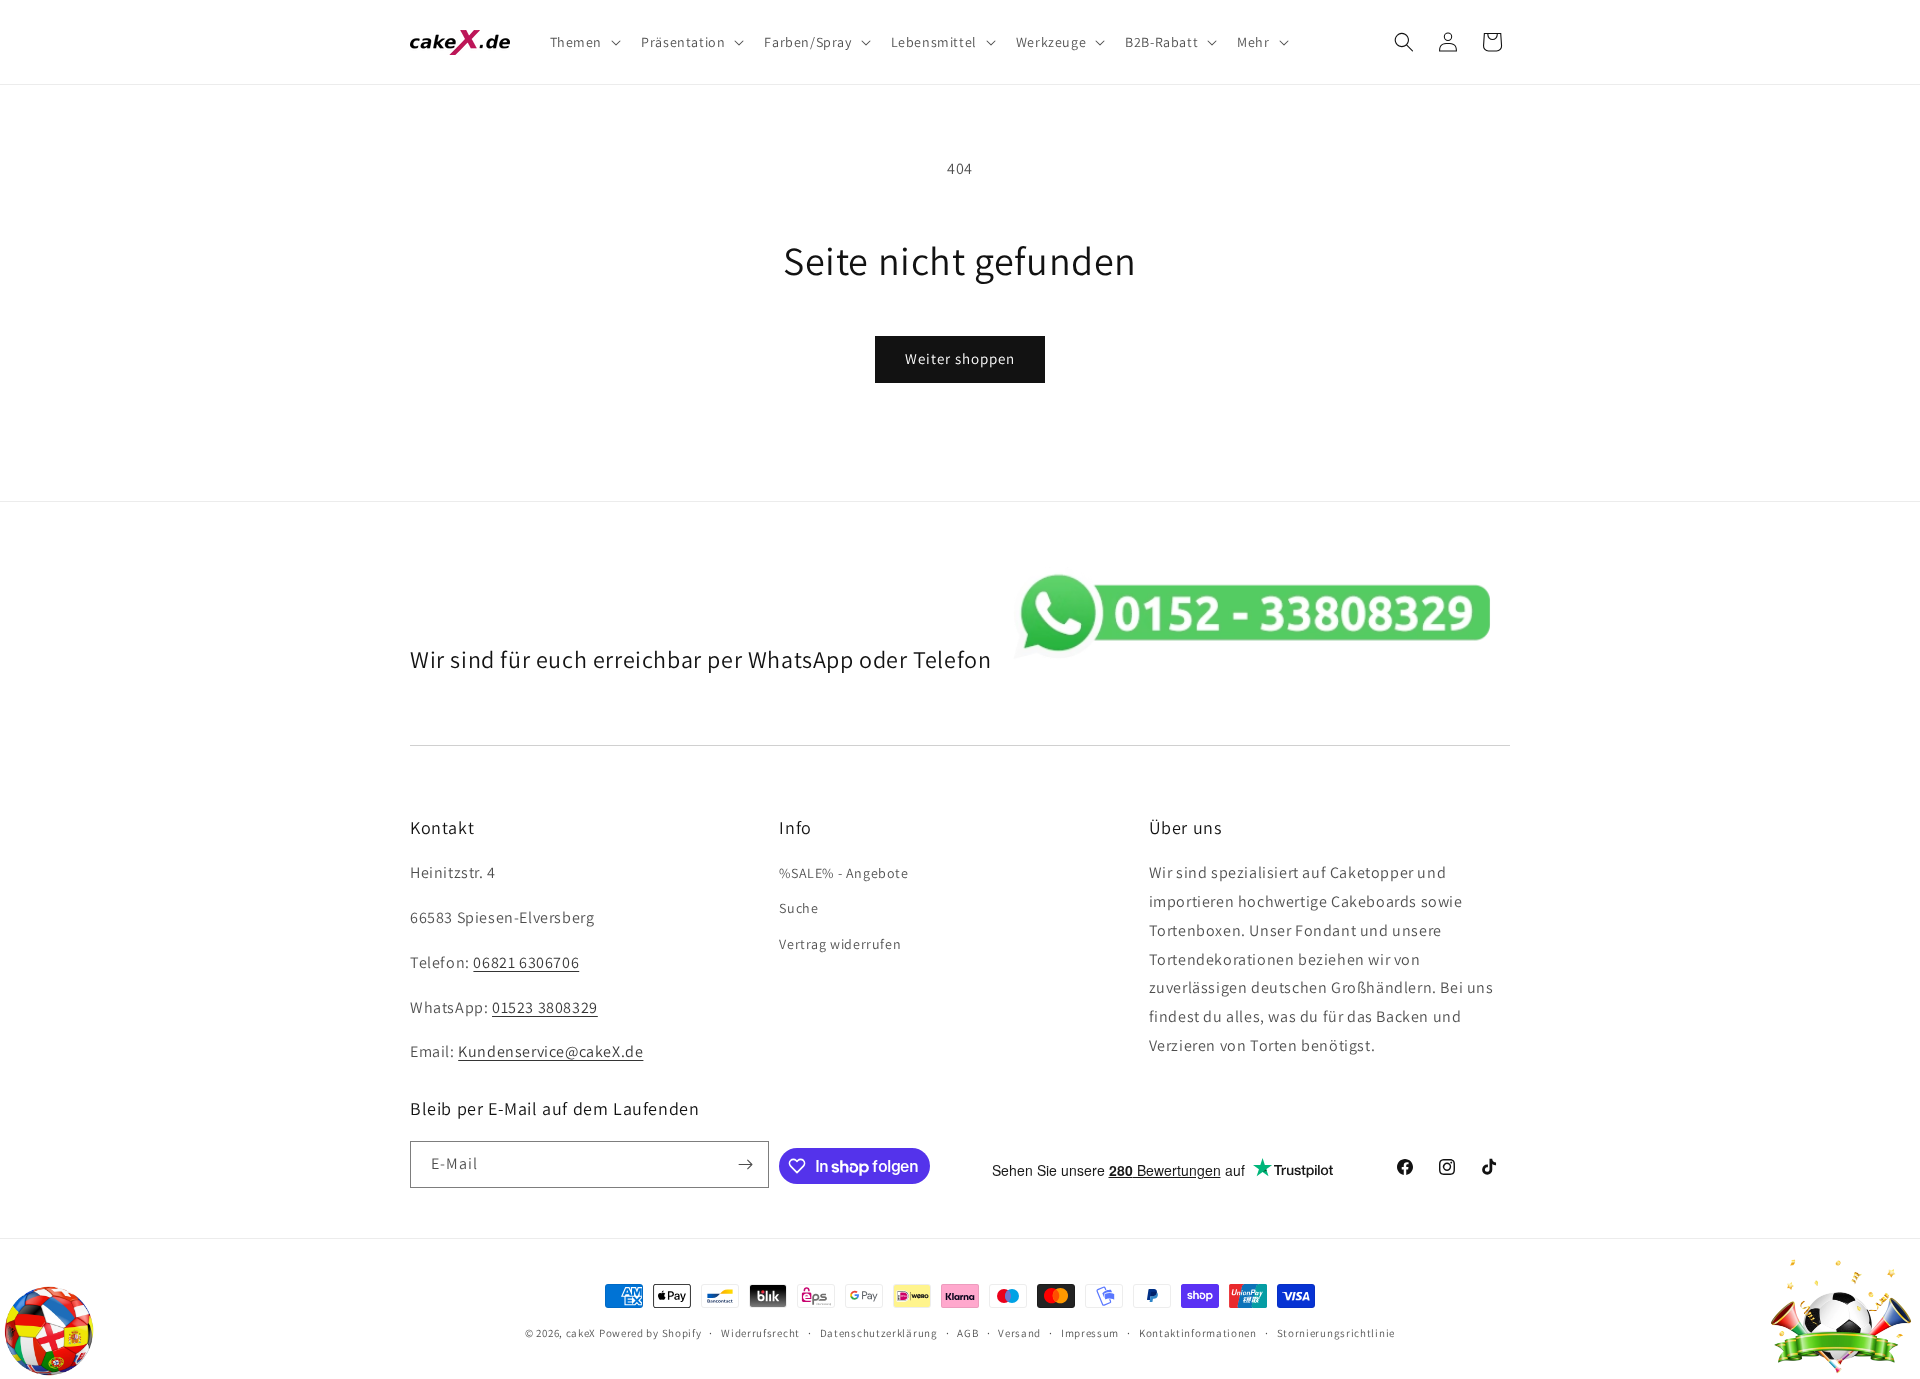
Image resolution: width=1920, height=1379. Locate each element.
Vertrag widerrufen (840, 944)
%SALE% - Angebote (843, 873)
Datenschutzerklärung (879, 1333)
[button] (584, 42)
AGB (967, 1333)
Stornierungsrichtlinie (1336, 1333)
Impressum (1090, 1333)
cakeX (581, 1333)
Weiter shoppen (960, 358)
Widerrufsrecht (760, 1333)
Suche (798, 908)
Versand (1019, 1333)
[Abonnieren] (746, 1164)
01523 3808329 (545, 1007)
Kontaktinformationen (1198, 1333)
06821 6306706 (526, 962)
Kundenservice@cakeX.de (550, 1051)
